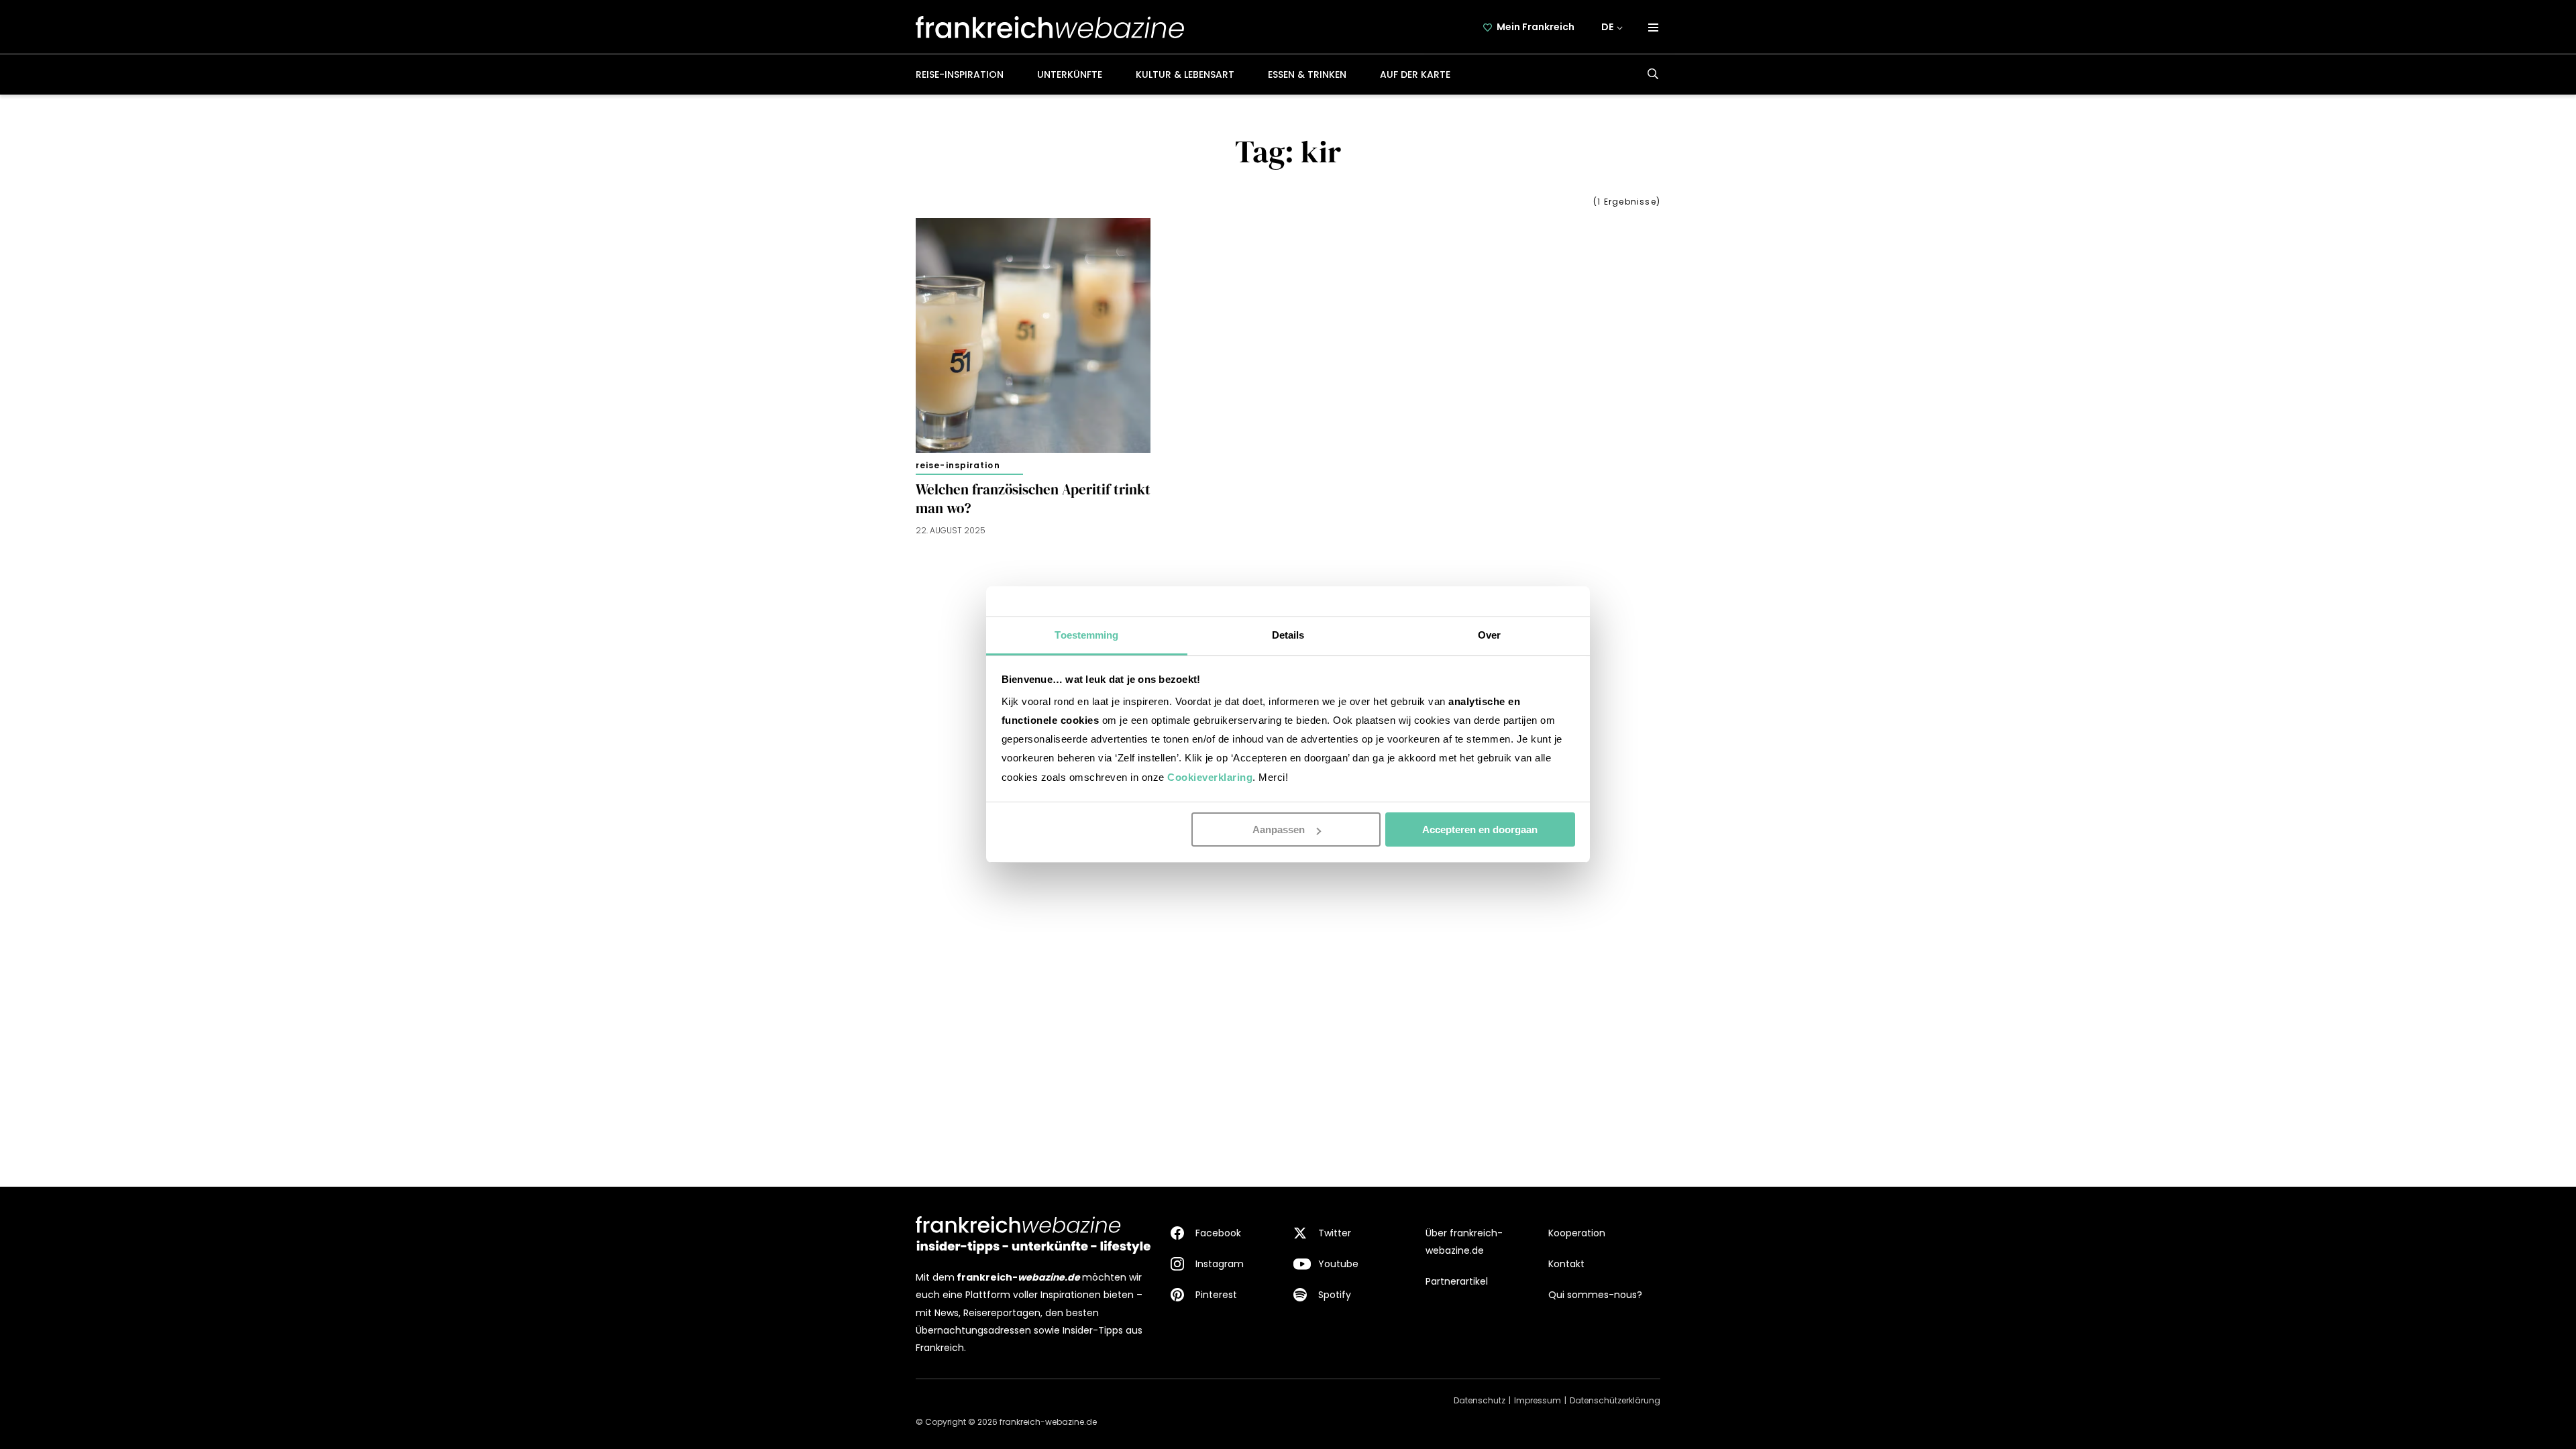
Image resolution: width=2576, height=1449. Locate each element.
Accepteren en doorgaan (1480, 829)
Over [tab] (1489, 635)
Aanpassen (1279, 829)
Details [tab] (1288, 635)
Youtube (1338, 1264)
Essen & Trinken (1307, 74)
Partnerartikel (1457, 1281)
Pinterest (1216, 1295)
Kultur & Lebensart (1185, 74)
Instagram (1220, 1264)
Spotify (1335, 1295)
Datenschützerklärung (1615, 1400)
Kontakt (1566, 1264)
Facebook (1218, 1233)
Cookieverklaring (1210, 777)
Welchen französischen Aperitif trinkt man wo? (1033, 499)
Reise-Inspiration (960, 74)
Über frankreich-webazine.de (1464, 1242)
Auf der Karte (1415, 74)
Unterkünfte (1070, 74)
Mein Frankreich (1536, 27)
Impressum (1538, 1400)
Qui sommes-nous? (1595, 1295)
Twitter (1335, 1233)
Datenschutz (1480, 1400)
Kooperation (1577, 1233)
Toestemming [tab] (1086, 635)
